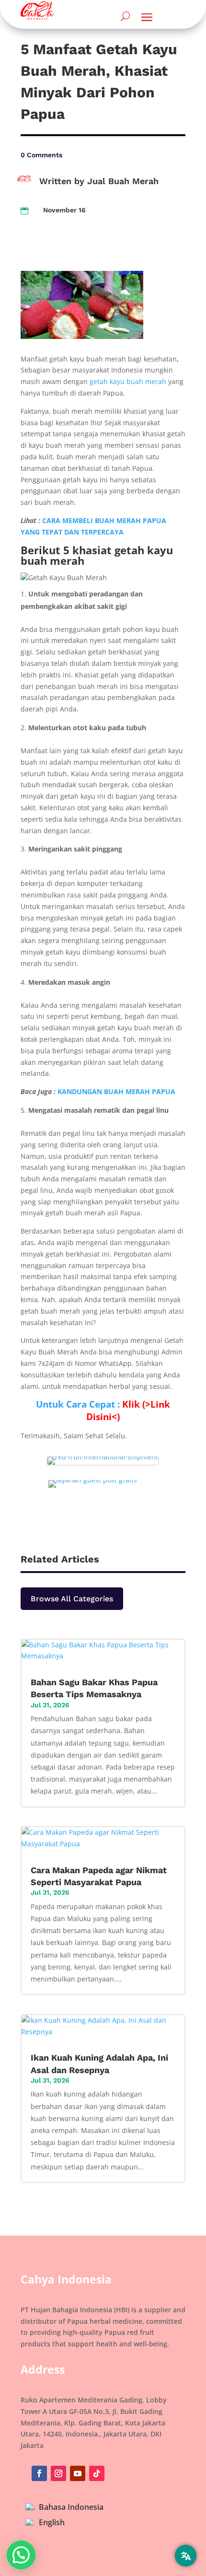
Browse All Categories (72, 1599)
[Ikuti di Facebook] (39, 2473)
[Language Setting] (186, 2556)
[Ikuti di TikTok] (97, 2473)
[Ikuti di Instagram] (58, 2473)
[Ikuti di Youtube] (78, 2473)
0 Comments (41, 155)
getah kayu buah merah (128, 381)
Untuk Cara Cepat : (103, 1410)
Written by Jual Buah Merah (99, 181)
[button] (21, 2555)
